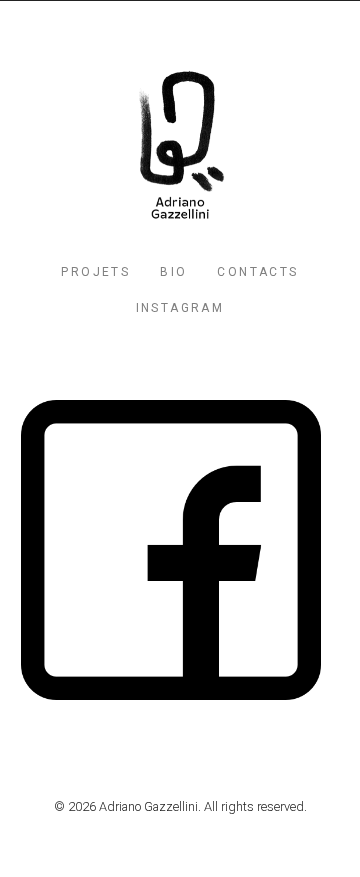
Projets (95, 272)
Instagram (180, 308)
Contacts (257, 272)
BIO (173, 272)
